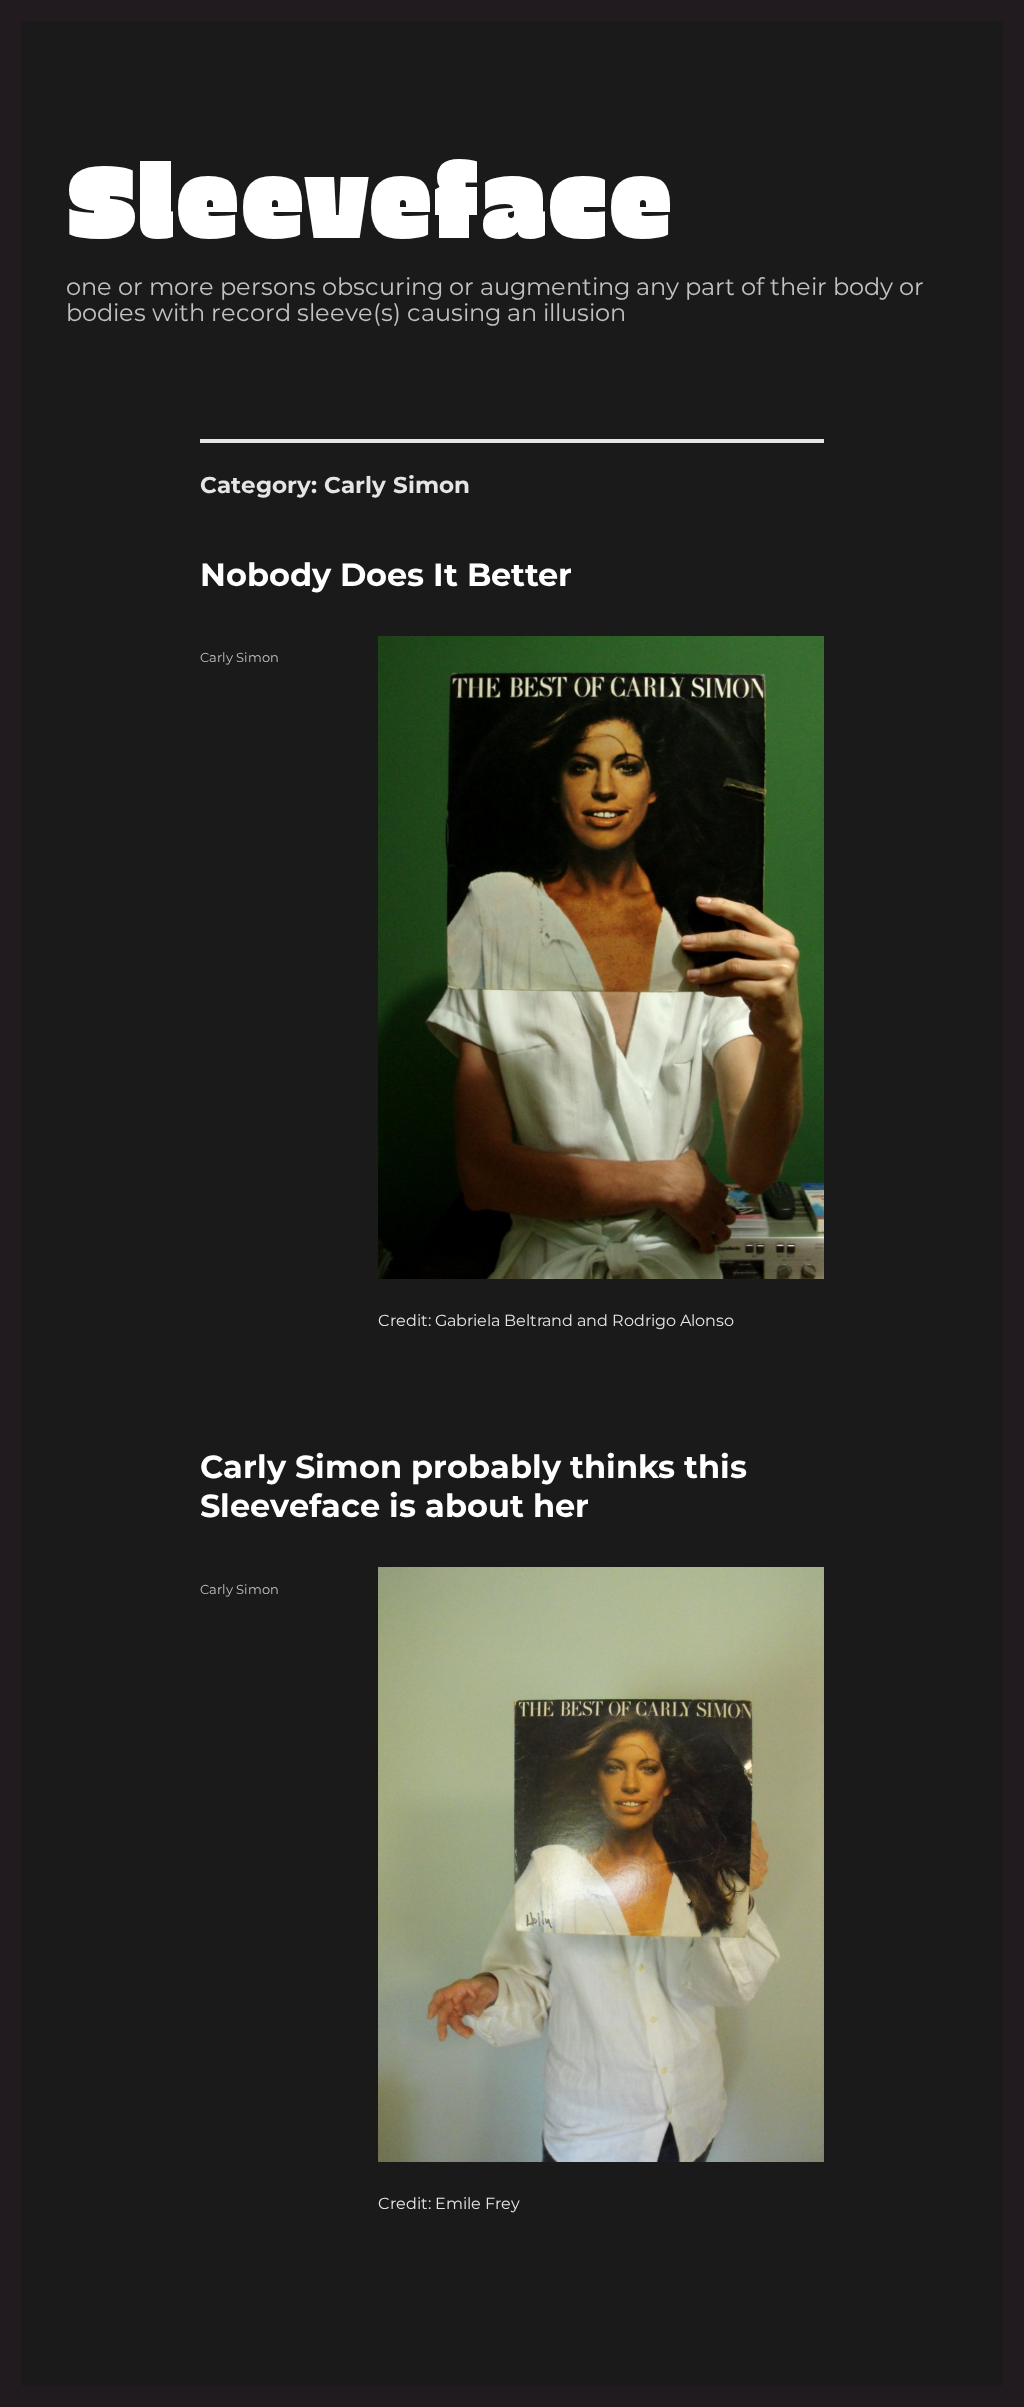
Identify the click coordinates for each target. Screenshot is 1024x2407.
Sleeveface (369, 196)
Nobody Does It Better (386, 574)
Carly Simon (239, 657)
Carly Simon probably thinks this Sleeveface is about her (473, 1486)
